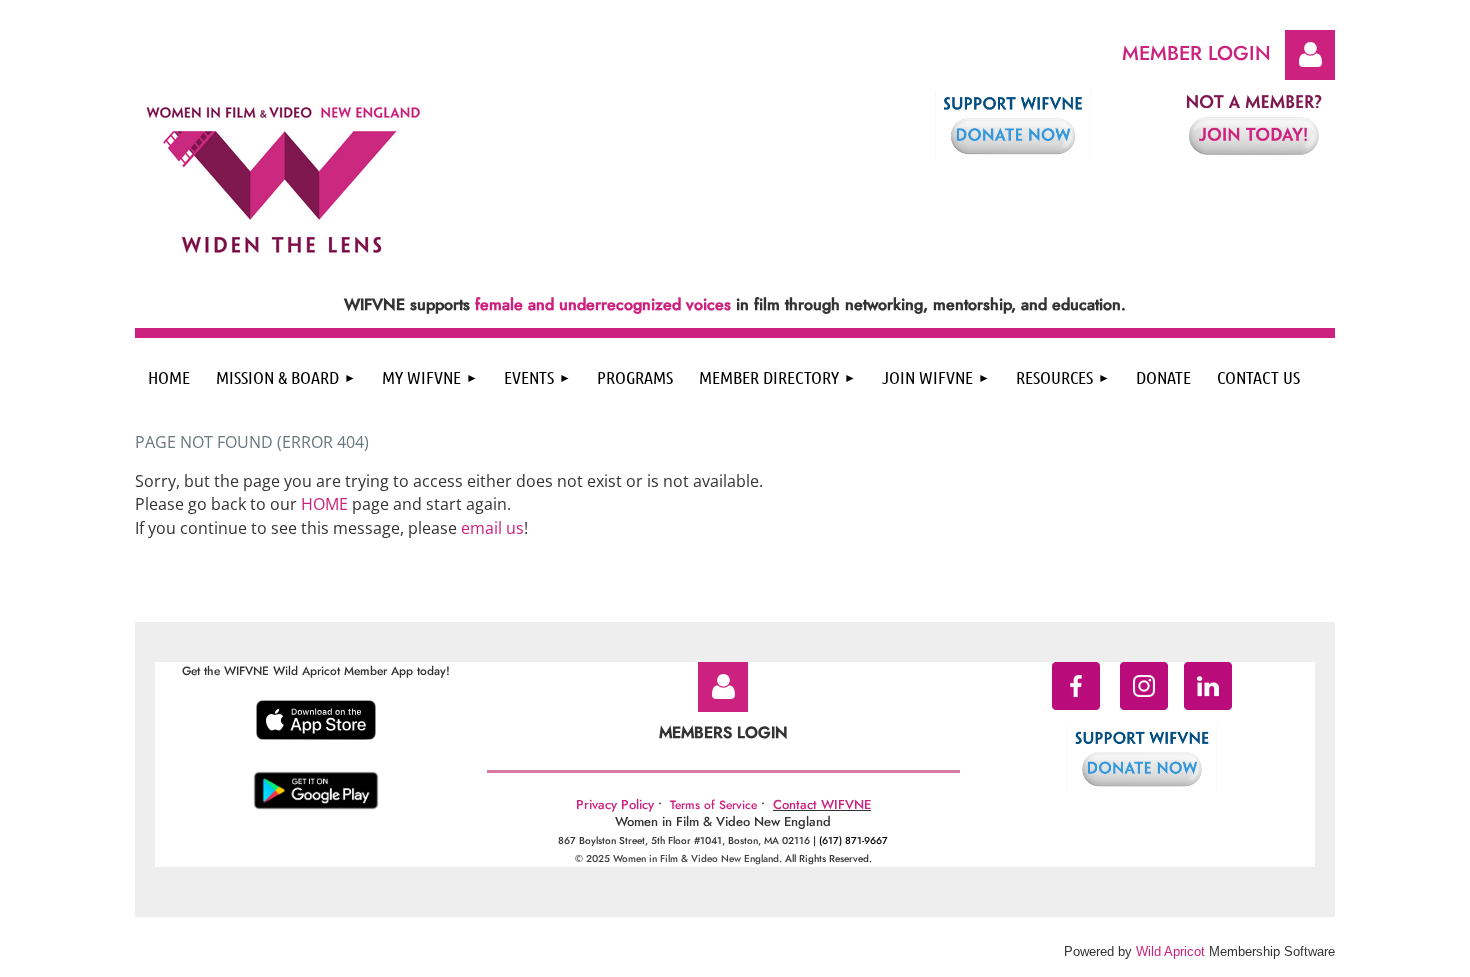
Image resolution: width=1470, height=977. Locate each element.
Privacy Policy (615, 804)
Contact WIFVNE (822, 804)
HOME (324, 504)
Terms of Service (713, 805)
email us (492, 528)
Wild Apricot (1170, 951)
